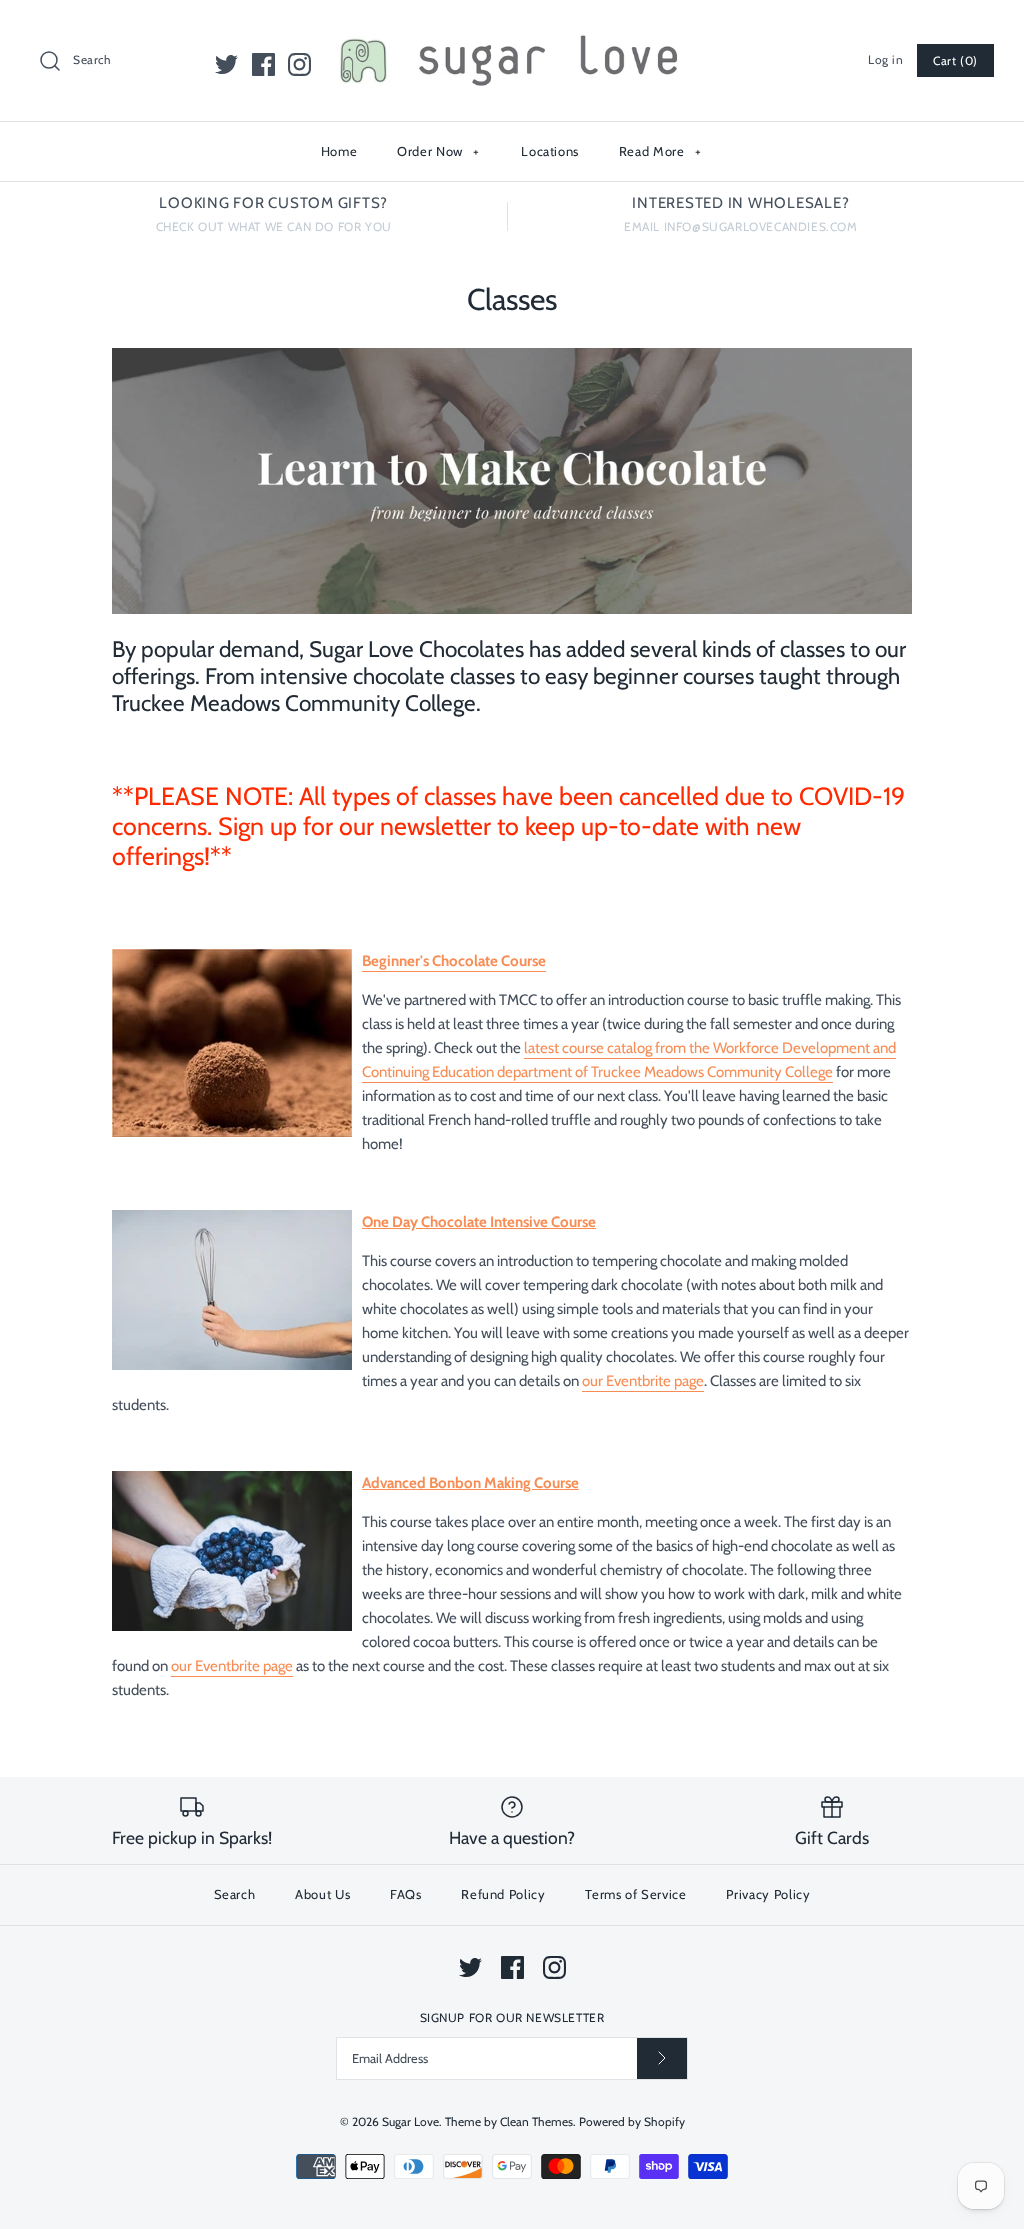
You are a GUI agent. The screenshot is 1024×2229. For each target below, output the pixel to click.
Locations (550, 151)
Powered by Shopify (632, 2121)
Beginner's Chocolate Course (454, 961)
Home (339, 151)
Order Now (438, 151)
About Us (322, 1894)
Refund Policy (503, 1894)
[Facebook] (263, 64)
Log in (886, 59)
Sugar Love (410, 2121)
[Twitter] (226, 64)
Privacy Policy (768, 1894)
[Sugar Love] (512, 32)
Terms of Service (635, 1894)
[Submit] (662, 2058)
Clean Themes (536, 2121)
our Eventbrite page (643, 1381)
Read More (660, 151)
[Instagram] (299, 64)
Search (235, 1894)
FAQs (406, 1894)
